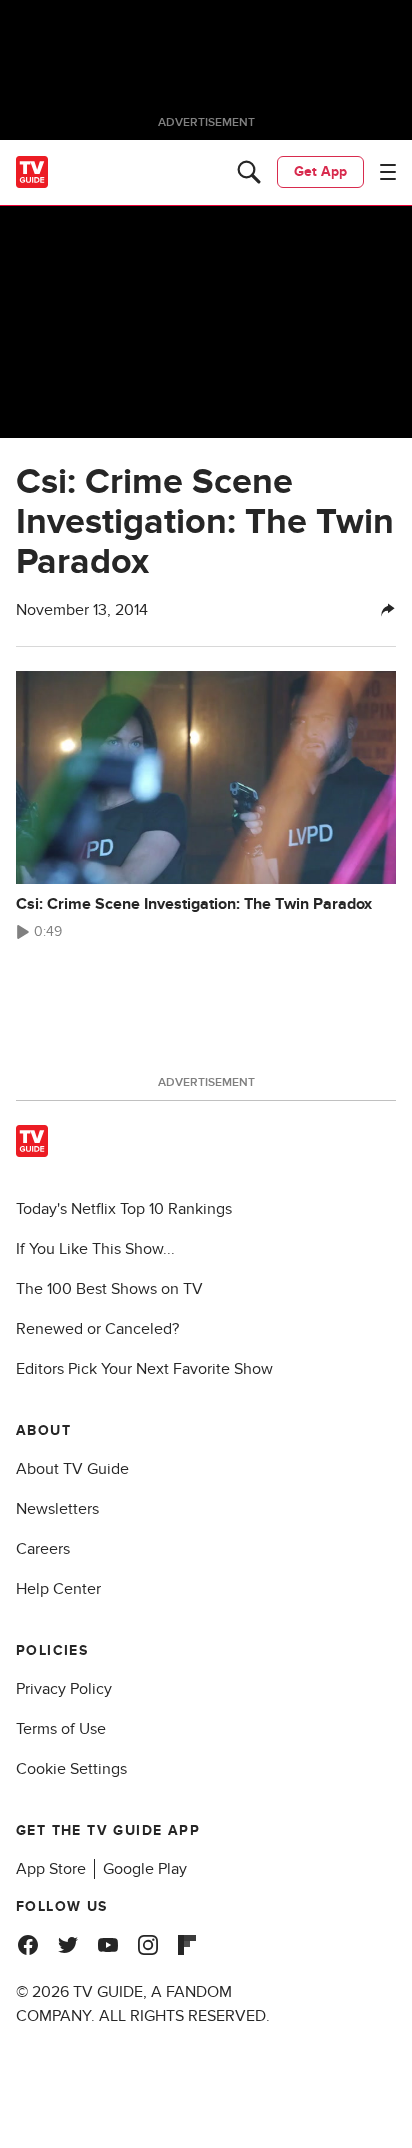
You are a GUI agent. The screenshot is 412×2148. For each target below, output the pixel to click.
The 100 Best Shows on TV (109, 1289)
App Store (51, 1869)
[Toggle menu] (388, 172)
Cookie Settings (71, 1769)
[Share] (388, 610)
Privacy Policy (64, 1689)
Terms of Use (61, 1729)
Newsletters (57, 1509)
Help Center (58, 1589)
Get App (320, 171)
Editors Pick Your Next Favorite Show (144, 1369)
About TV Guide (72, 1469)
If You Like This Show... (95, 1249)
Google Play (145, 1869)
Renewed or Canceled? (97, 1329)
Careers (43, 1549)
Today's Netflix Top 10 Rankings (124, 1209)
